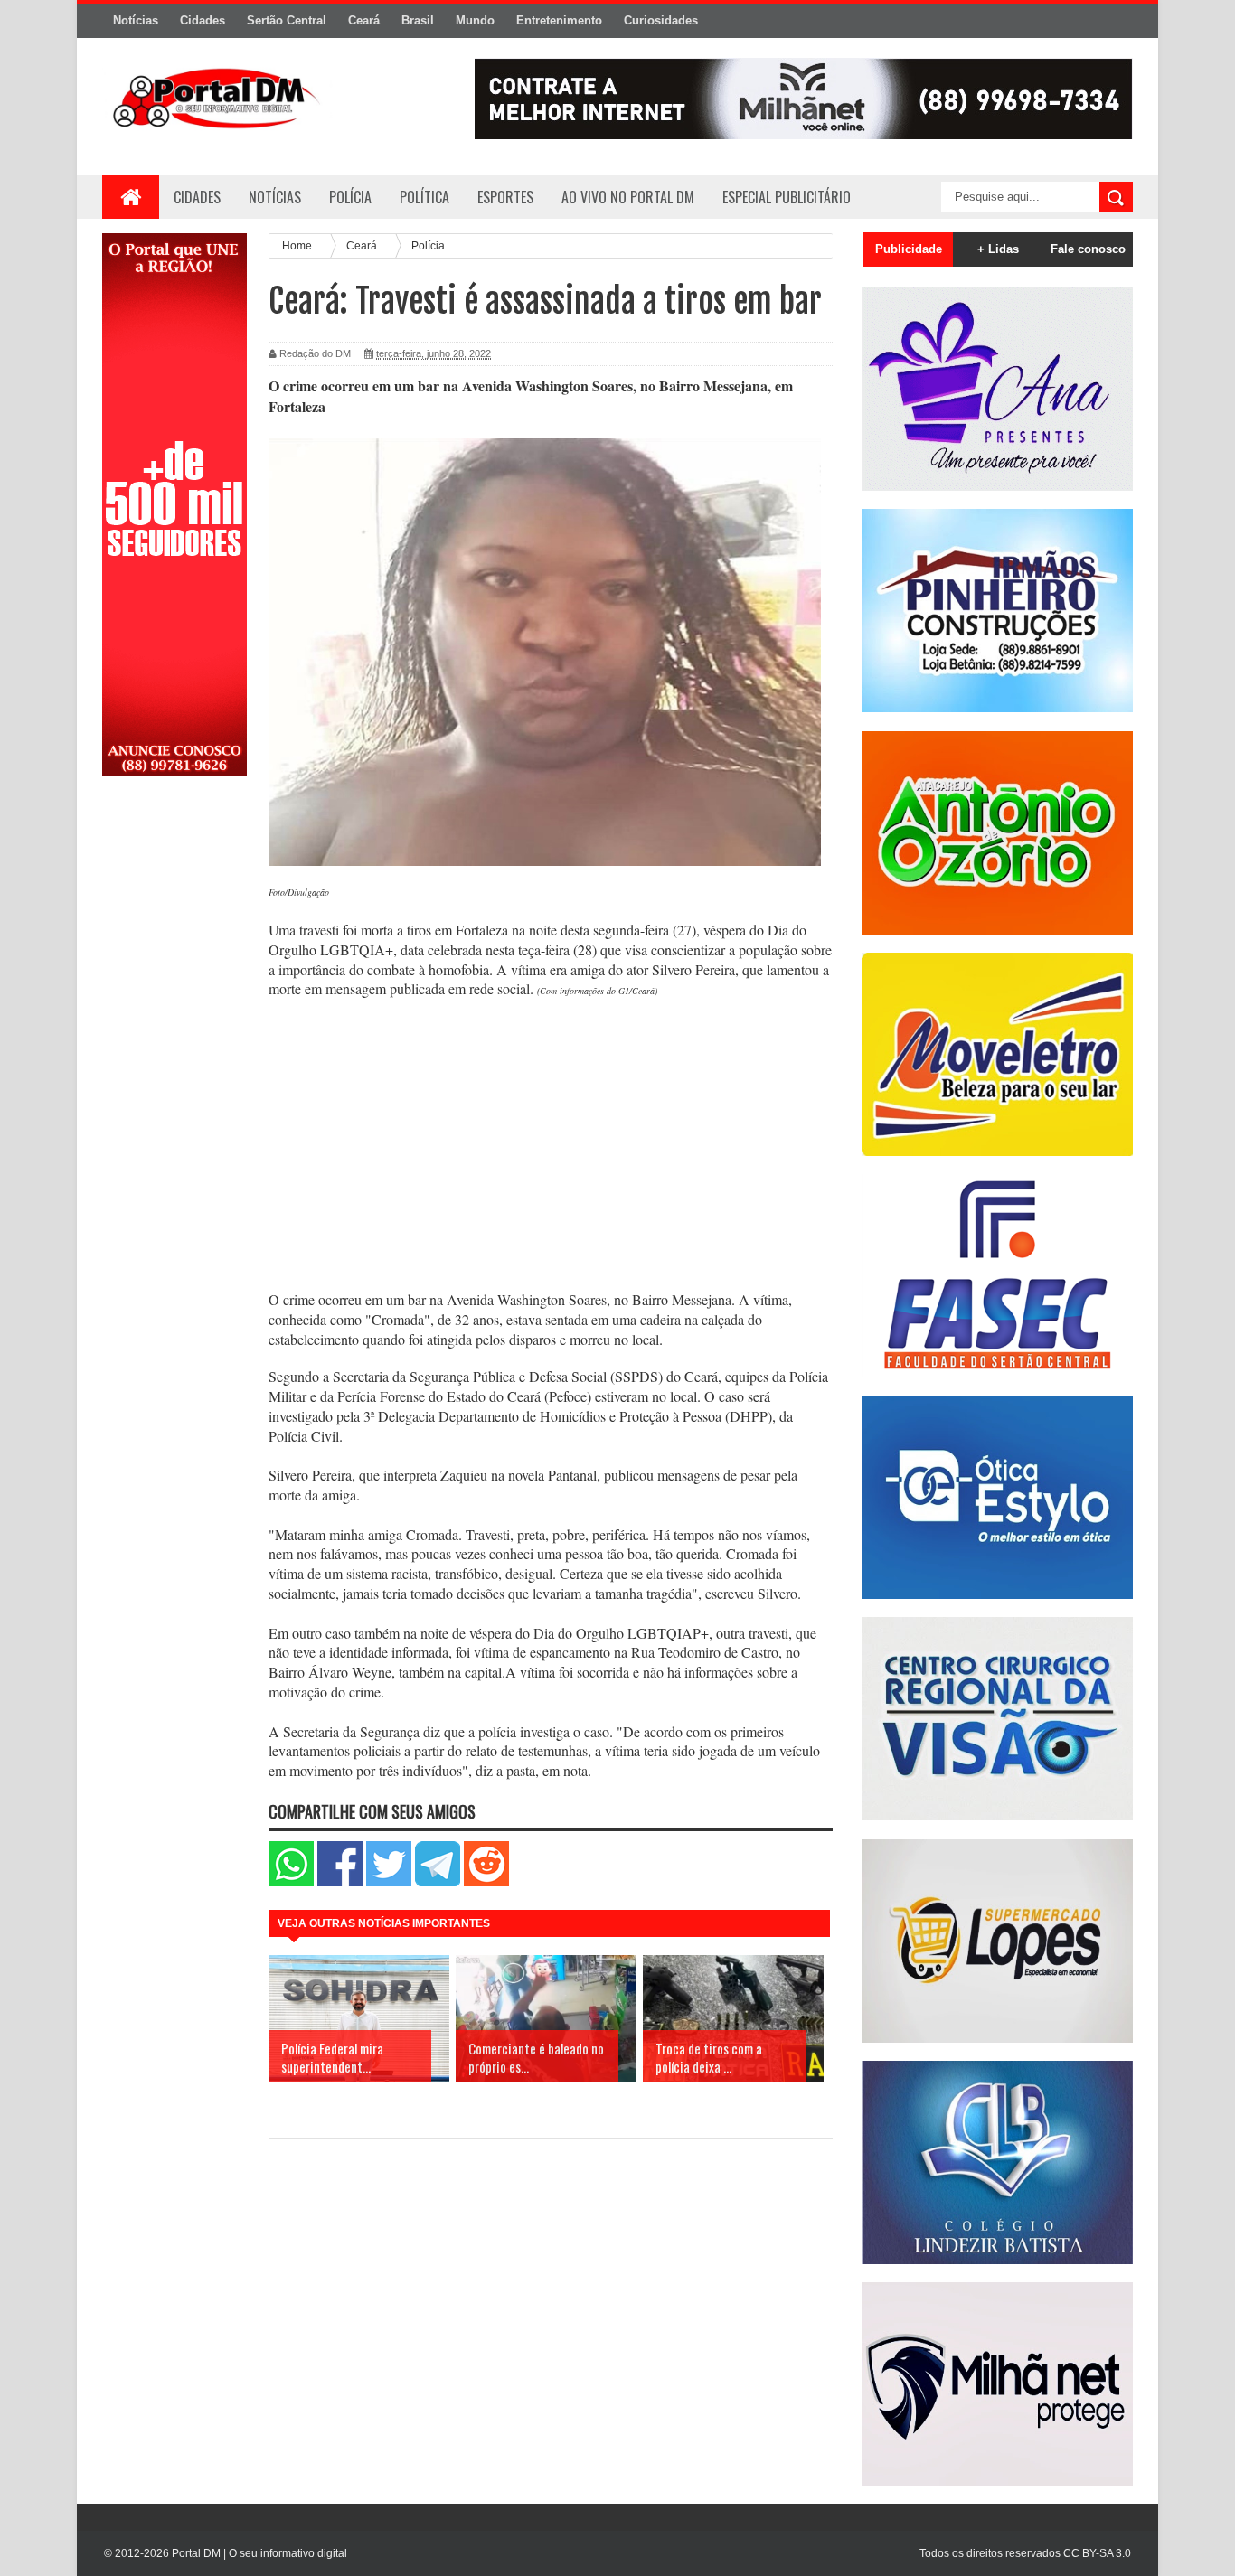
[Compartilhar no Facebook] (340, 1882)
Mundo (475, 20)
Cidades (203, 20)
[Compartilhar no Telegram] (438, 1882)
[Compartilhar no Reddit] (486, 1882)
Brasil (418, 20)
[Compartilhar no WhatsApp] (291, 1882)
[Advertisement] (174, 1078)
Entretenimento (559, 20)
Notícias (136, 20)
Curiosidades (661, 20)
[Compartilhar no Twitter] (389, 1882)
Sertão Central (287, 20)
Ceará (364, 20)
